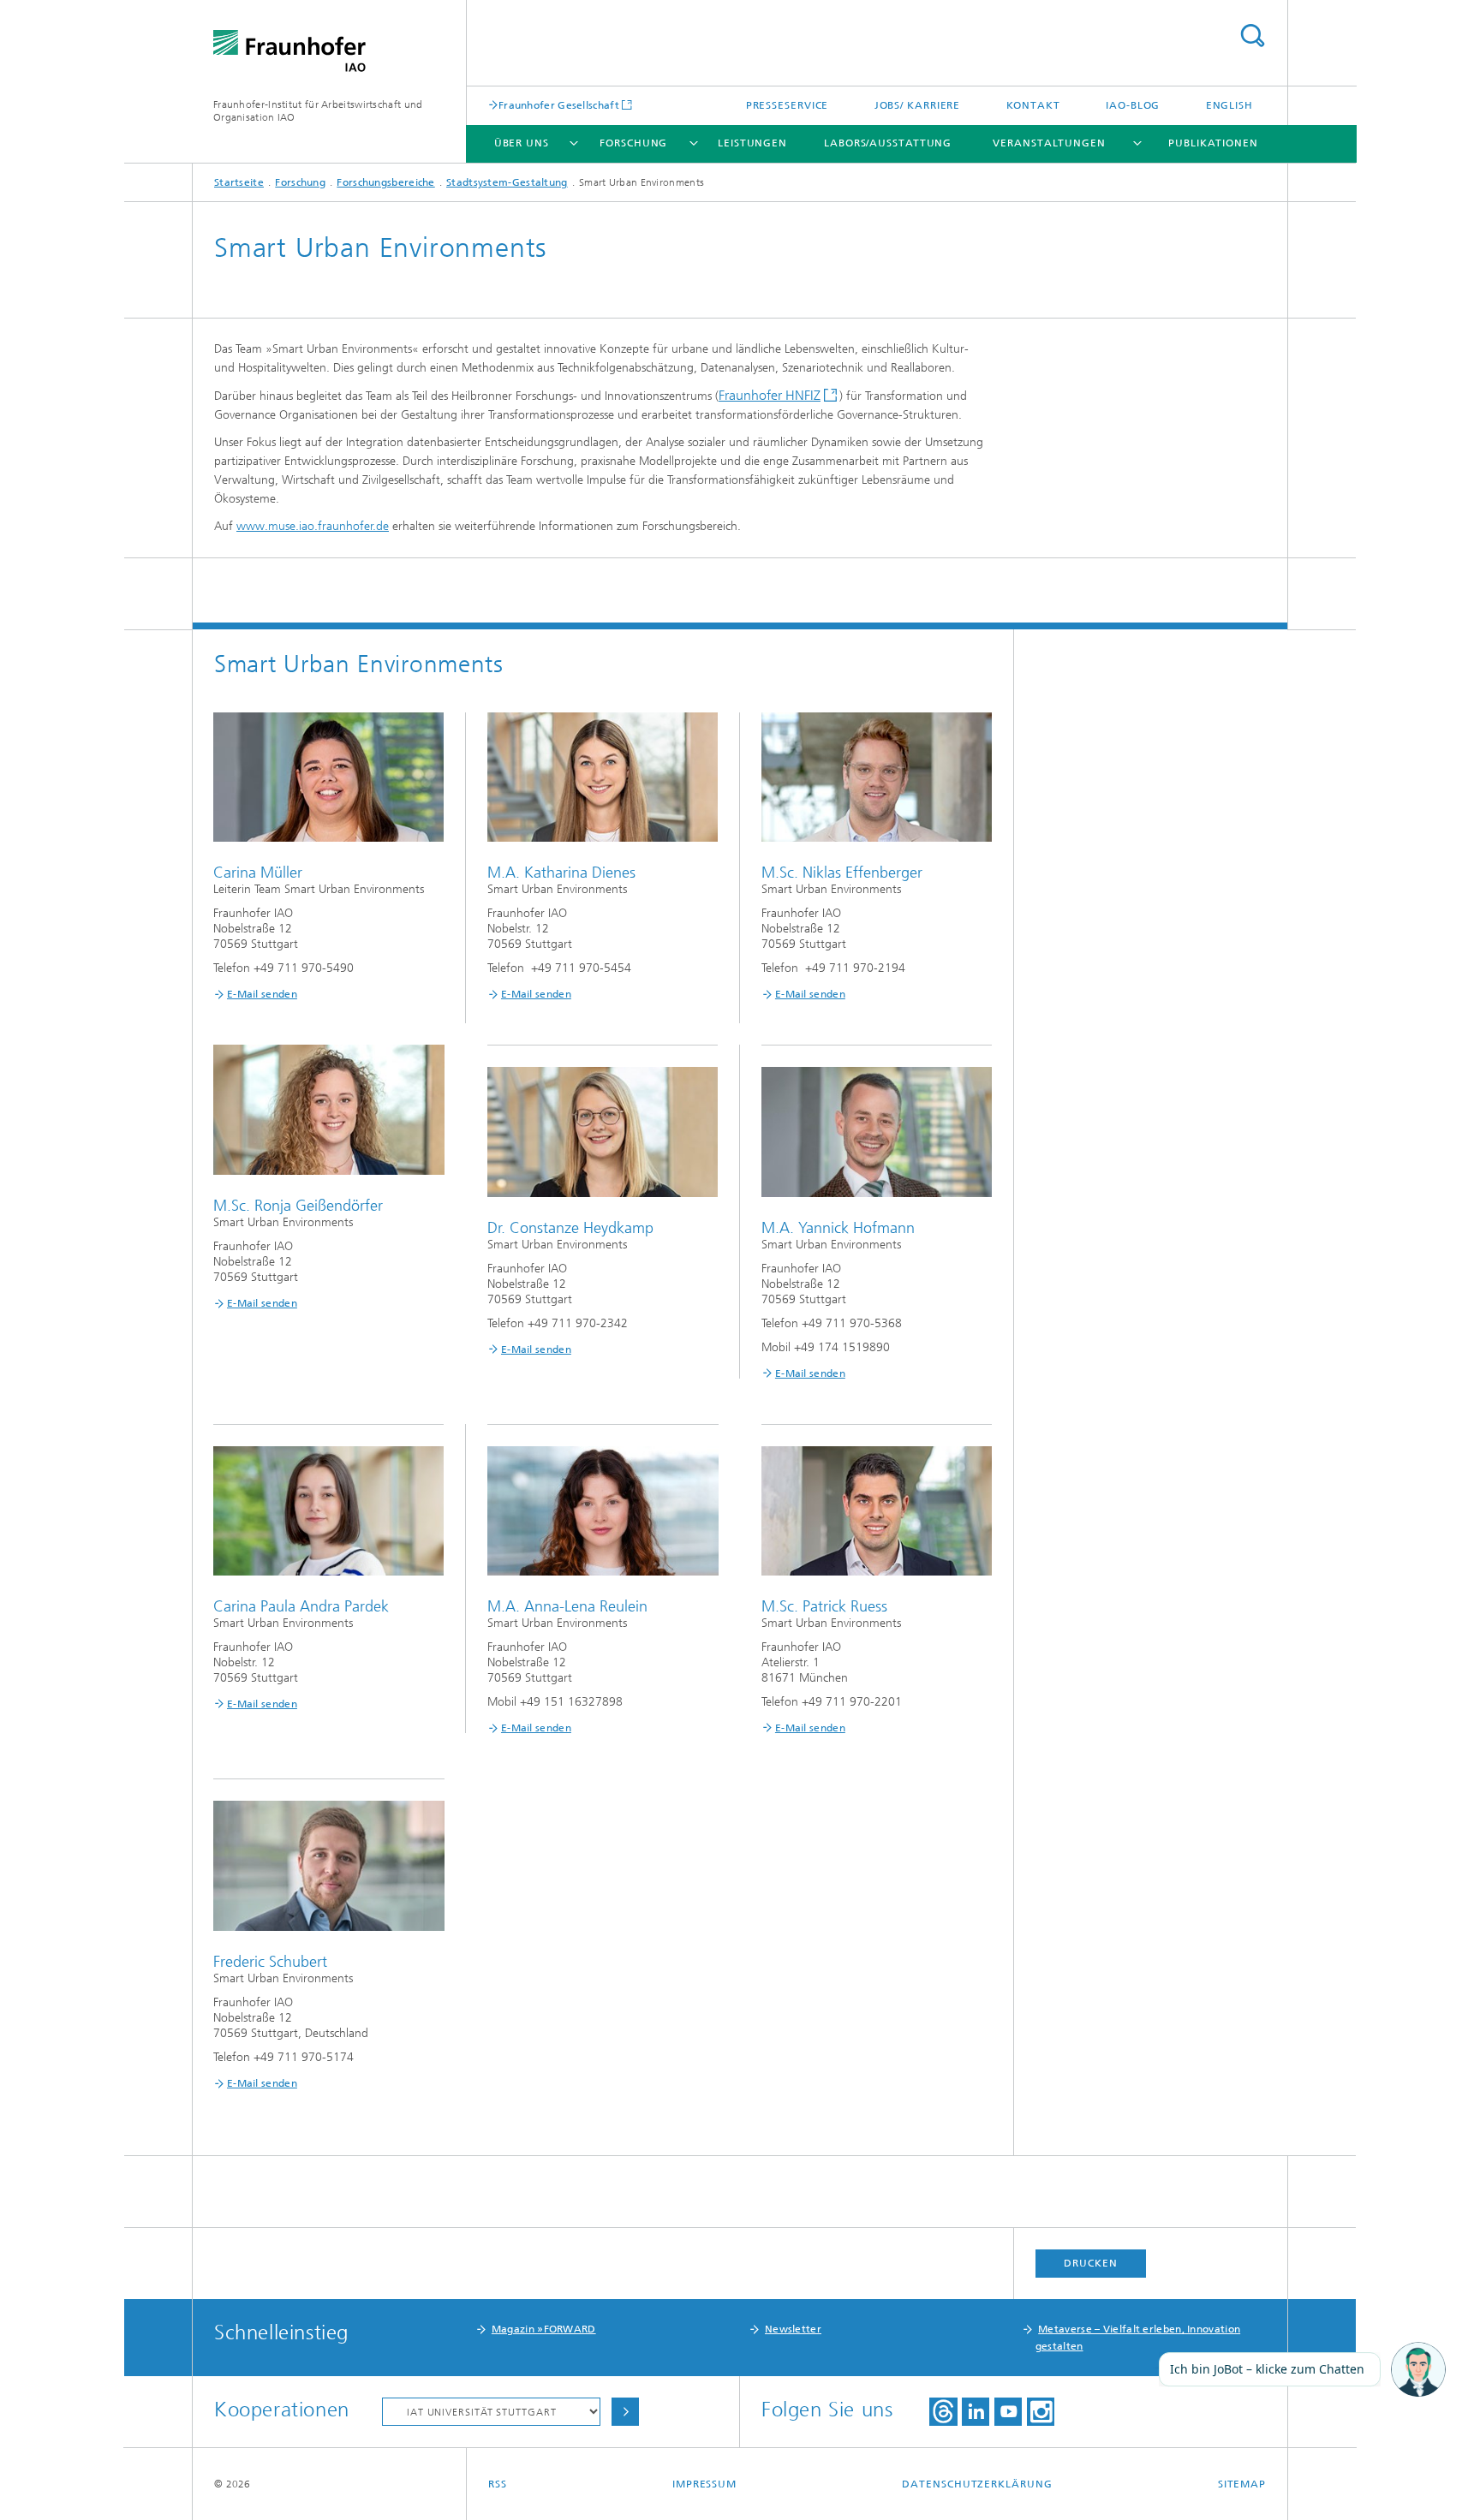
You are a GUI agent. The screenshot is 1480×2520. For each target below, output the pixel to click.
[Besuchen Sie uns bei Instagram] (1041, 2412)
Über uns (522, 143)
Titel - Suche (1252, 36)
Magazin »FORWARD (544, 2329)
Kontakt (1033, 105)
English (1229, 105)
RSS (498, 2484)
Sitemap (1242, 2484)
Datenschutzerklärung (977, 2484)
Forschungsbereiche (385, 182)
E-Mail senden (262, 994)
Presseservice (788, 105)
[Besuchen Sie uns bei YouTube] (1008, 2412)
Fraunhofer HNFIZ (770, 395)
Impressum (704, 2484)
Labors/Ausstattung (888, 143)
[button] (1418, 2370)
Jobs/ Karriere (918, 105)
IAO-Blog (1133, 105)
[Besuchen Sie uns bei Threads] (943, 2412)
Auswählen (625, 2412)
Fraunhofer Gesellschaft (559, 105)
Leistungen (752, 143)
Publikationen (1213, 143)
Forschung (633, 143)
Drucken (1090, 2263)
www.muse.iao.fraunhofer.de (313, 526)
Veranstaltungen (1049, 143)
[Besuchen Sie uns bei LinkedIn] (976, 2412)
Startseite (239, 182)
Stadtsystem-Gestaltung (507, 182)
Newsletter (793, 2329)
